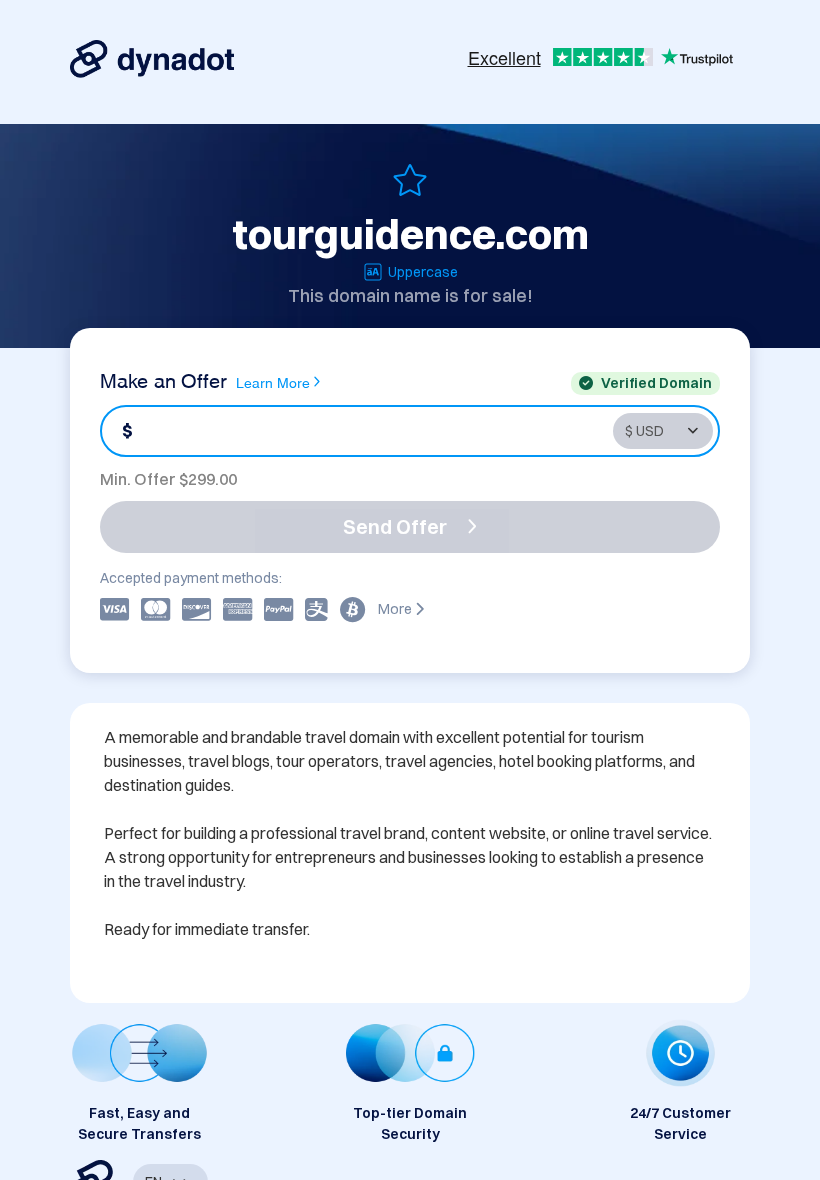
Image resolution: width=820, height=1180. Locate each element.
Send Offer (395, 526)
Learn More (273, 381)
